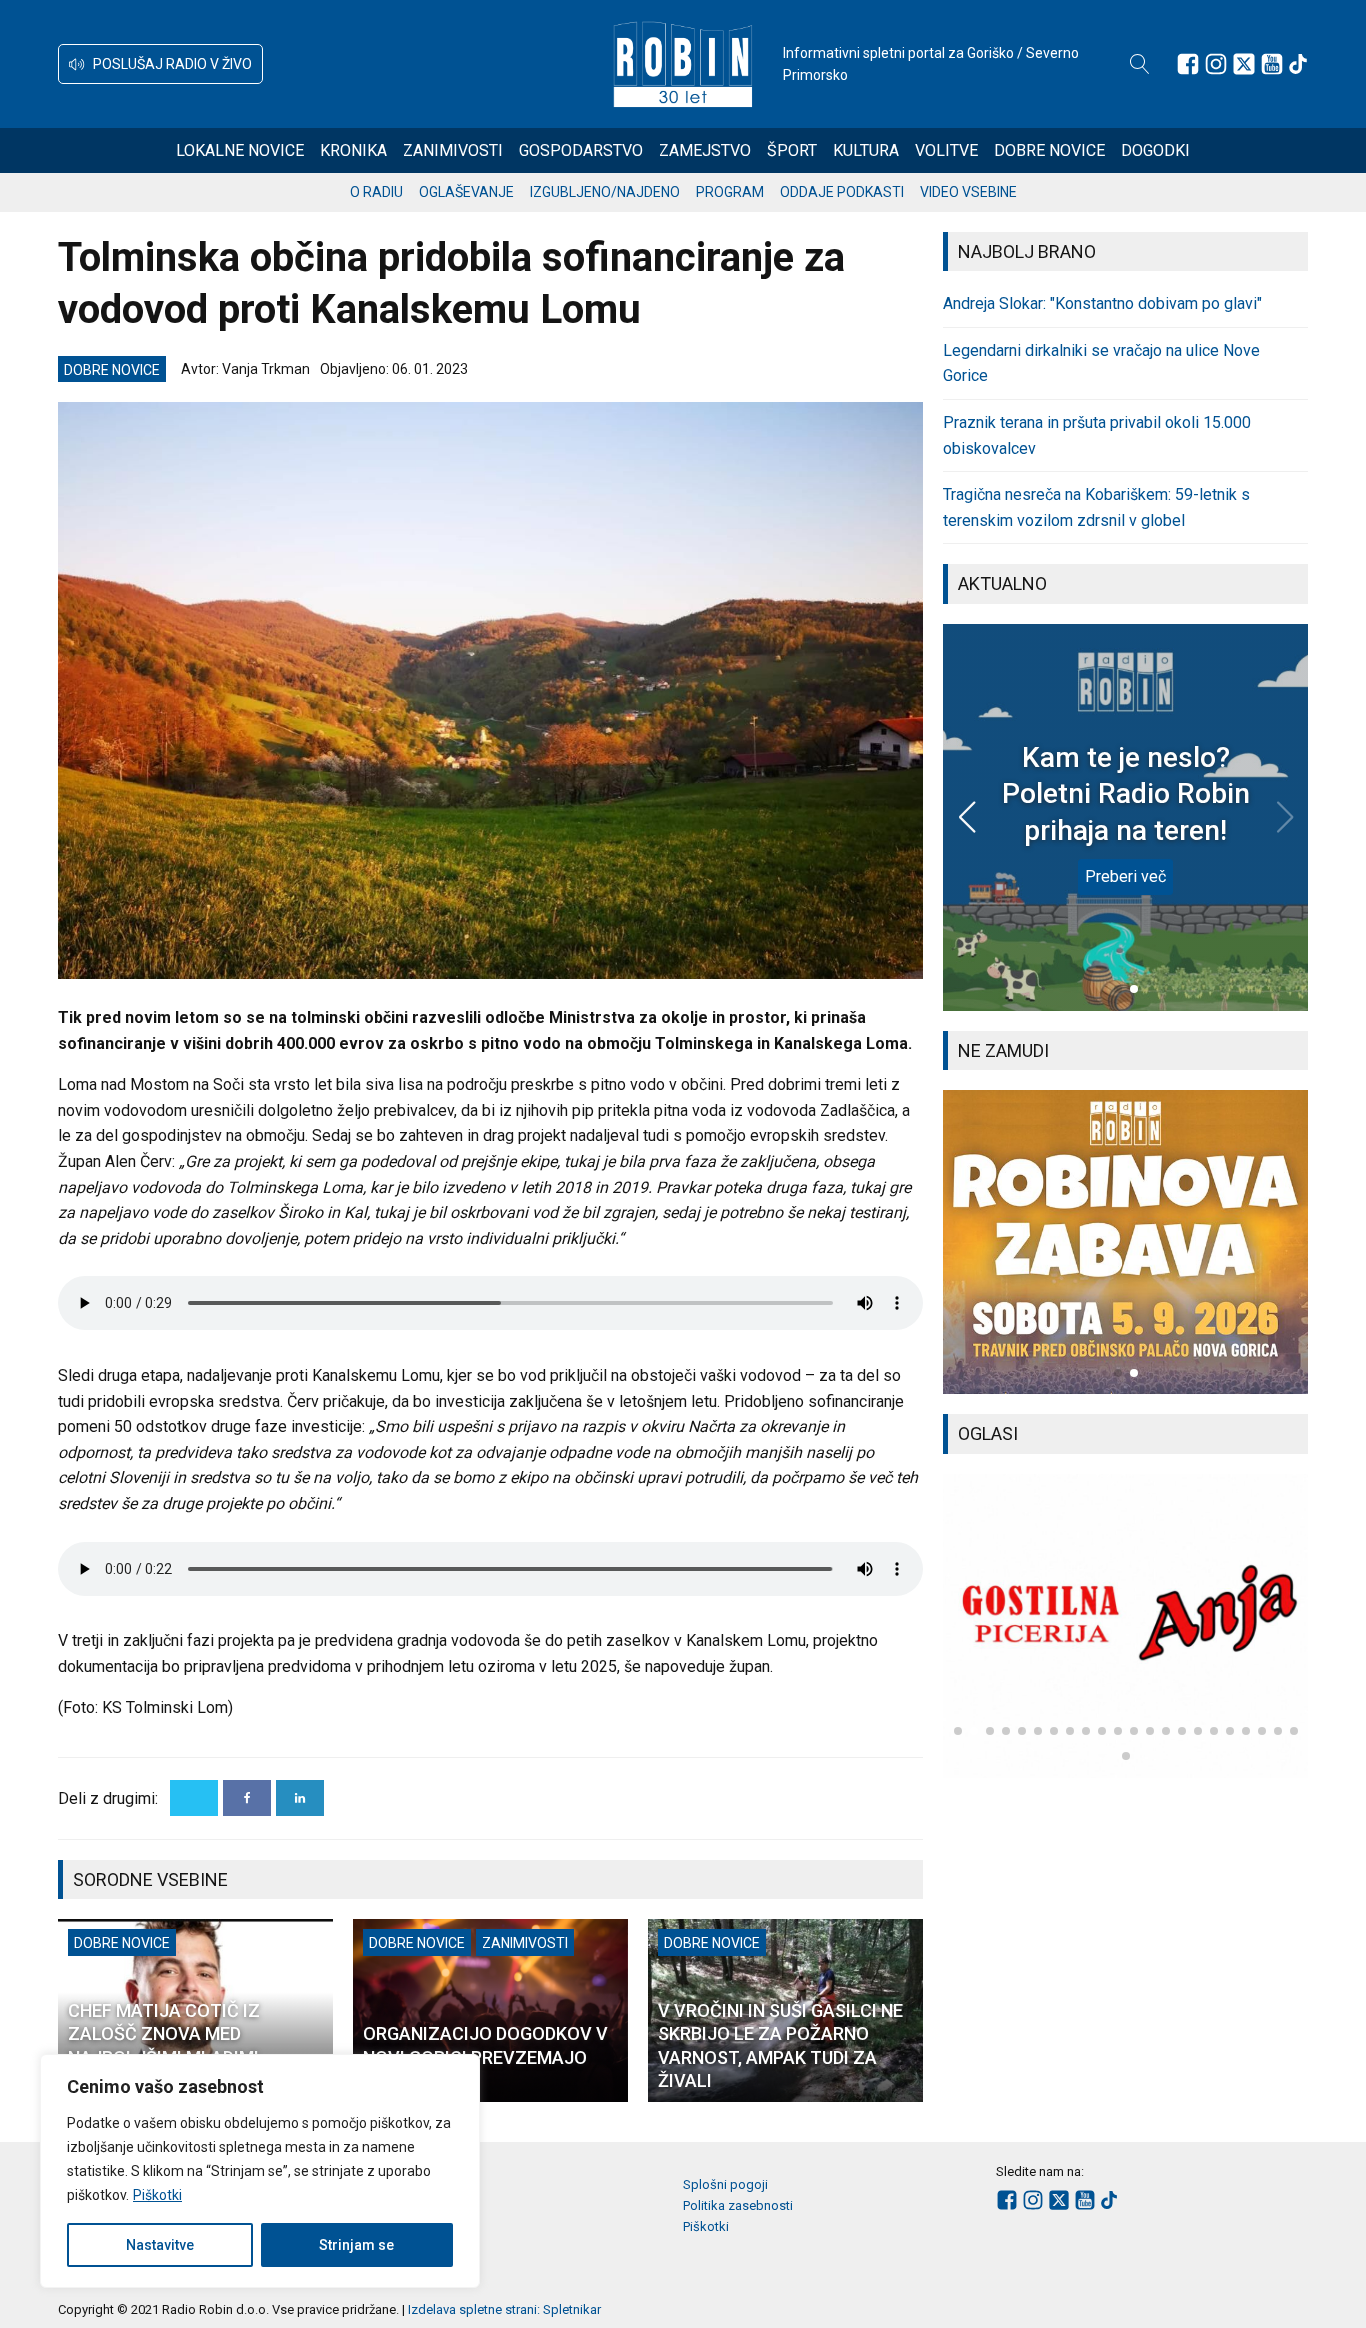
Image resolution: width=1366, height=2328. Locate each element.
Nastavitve (160, 2245)
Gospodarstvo (581, 150)
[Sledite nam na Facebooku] (1188, 64)
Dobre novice (1049, 150)
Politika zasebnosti (738, 2205)
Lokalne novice (240, 150)
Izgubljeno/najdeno (605, 192)
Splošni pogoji (725, 2184)
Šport (792, 150)
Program (730, 192)
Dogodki (1155, 150)
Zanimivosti (453, 150)
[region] (260, 2171)
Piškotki (157, 2195)
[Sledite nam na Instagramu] (1216, 64)
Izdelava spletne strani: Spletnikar (504, 2309)
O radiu (376, 192)
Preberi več (1125, 876)
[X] (194, 1798)
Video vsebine (968, 192)
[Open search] (1140, 64)
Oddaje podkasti (842, 192)
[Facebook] (247, 1798)
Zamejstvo (705, 150)
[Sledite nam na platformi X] (1244, 64)
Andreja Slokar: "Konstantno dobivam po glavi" (1102, 303)
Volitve (946, 150)
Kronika (353, 150)
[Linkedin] (300, 1798)
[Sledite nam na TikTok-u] (1298, 64)
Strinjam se (356, 2245)
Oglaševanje (466, 192)
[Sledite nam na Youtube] (1272, 64)
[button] (160, 64)
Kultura (866, 150)
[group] (1125, 1242)
